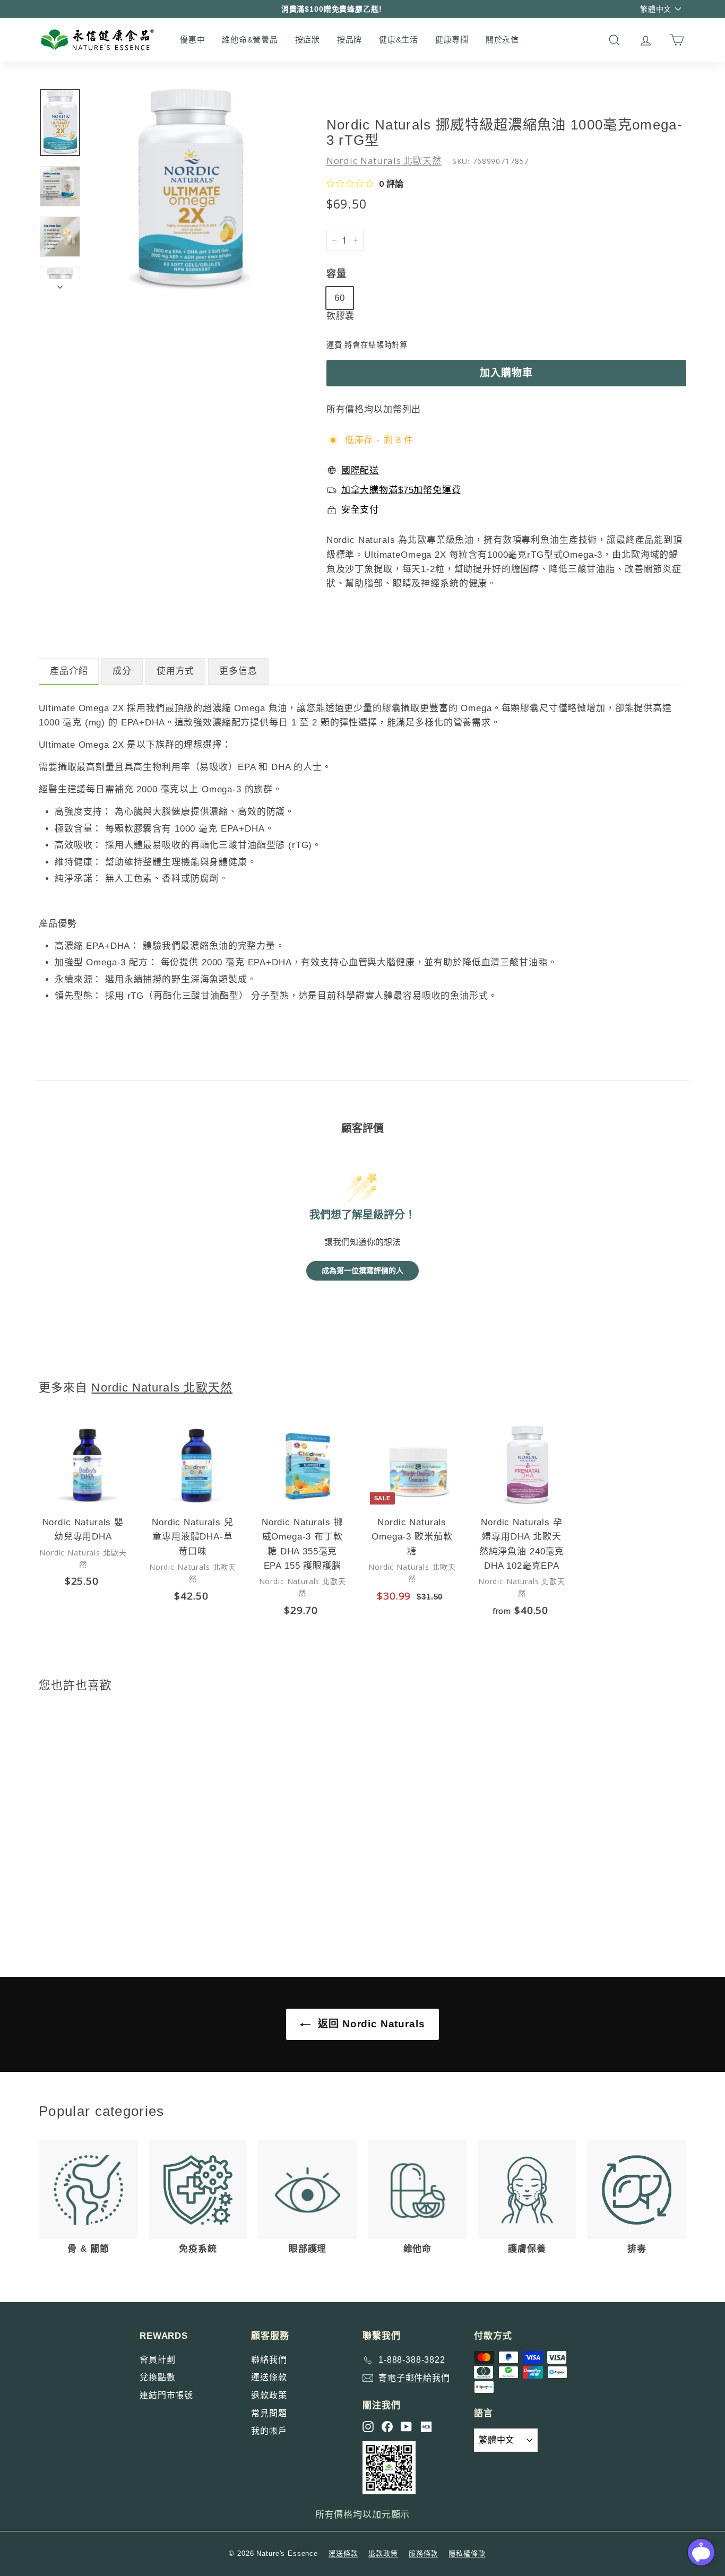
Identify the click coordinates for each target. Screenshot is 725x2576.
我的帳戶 (269, 2431)
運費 (334, 345)
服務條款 (423, 2553)
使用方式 (175, 671)
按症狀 (308, 40)
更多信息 (238, 671)
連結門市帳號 (166, 2395)
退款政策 (269, 2395)
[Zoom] (190, 189)
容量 (336, 274)
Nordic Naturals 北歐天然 (384, 161)
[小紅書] (426, 2427)
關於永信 (502, 40)
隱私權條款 (467, 2553)
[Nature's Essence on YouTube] (406, 2427)
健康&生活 (399, 40)
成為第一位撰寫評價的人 (362, 1271)
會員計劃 (157, 2360)
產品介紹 (69, 671)
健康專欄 (452, 40)
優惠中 (192, 40)
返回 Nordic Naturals (370, 2024)
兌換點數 (157, 2377)
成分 (122, 671)
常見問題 (269, 2413)
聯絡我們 (269, 2360)
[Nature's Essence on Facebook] (387, 2427)
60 (340, 298)
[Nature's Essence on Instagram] (368, 2427)
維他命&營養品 (250, 40)
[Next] (60, 284)
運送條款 (269, 2377)
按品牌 (349, 40)
